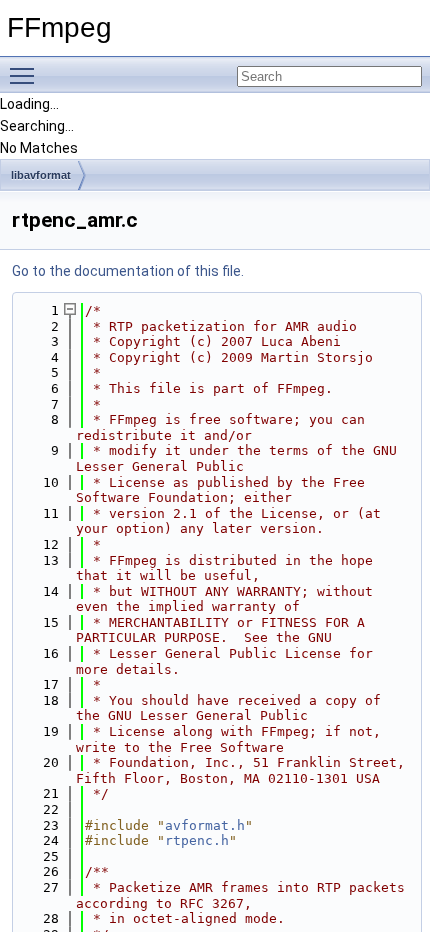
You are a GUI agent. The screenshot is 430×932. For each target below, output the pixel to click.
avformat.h (205, 825)
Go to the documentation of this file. (128, 271)
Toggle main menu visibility (26, 75)
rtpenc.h (197, 840)
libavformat (41, 175)
